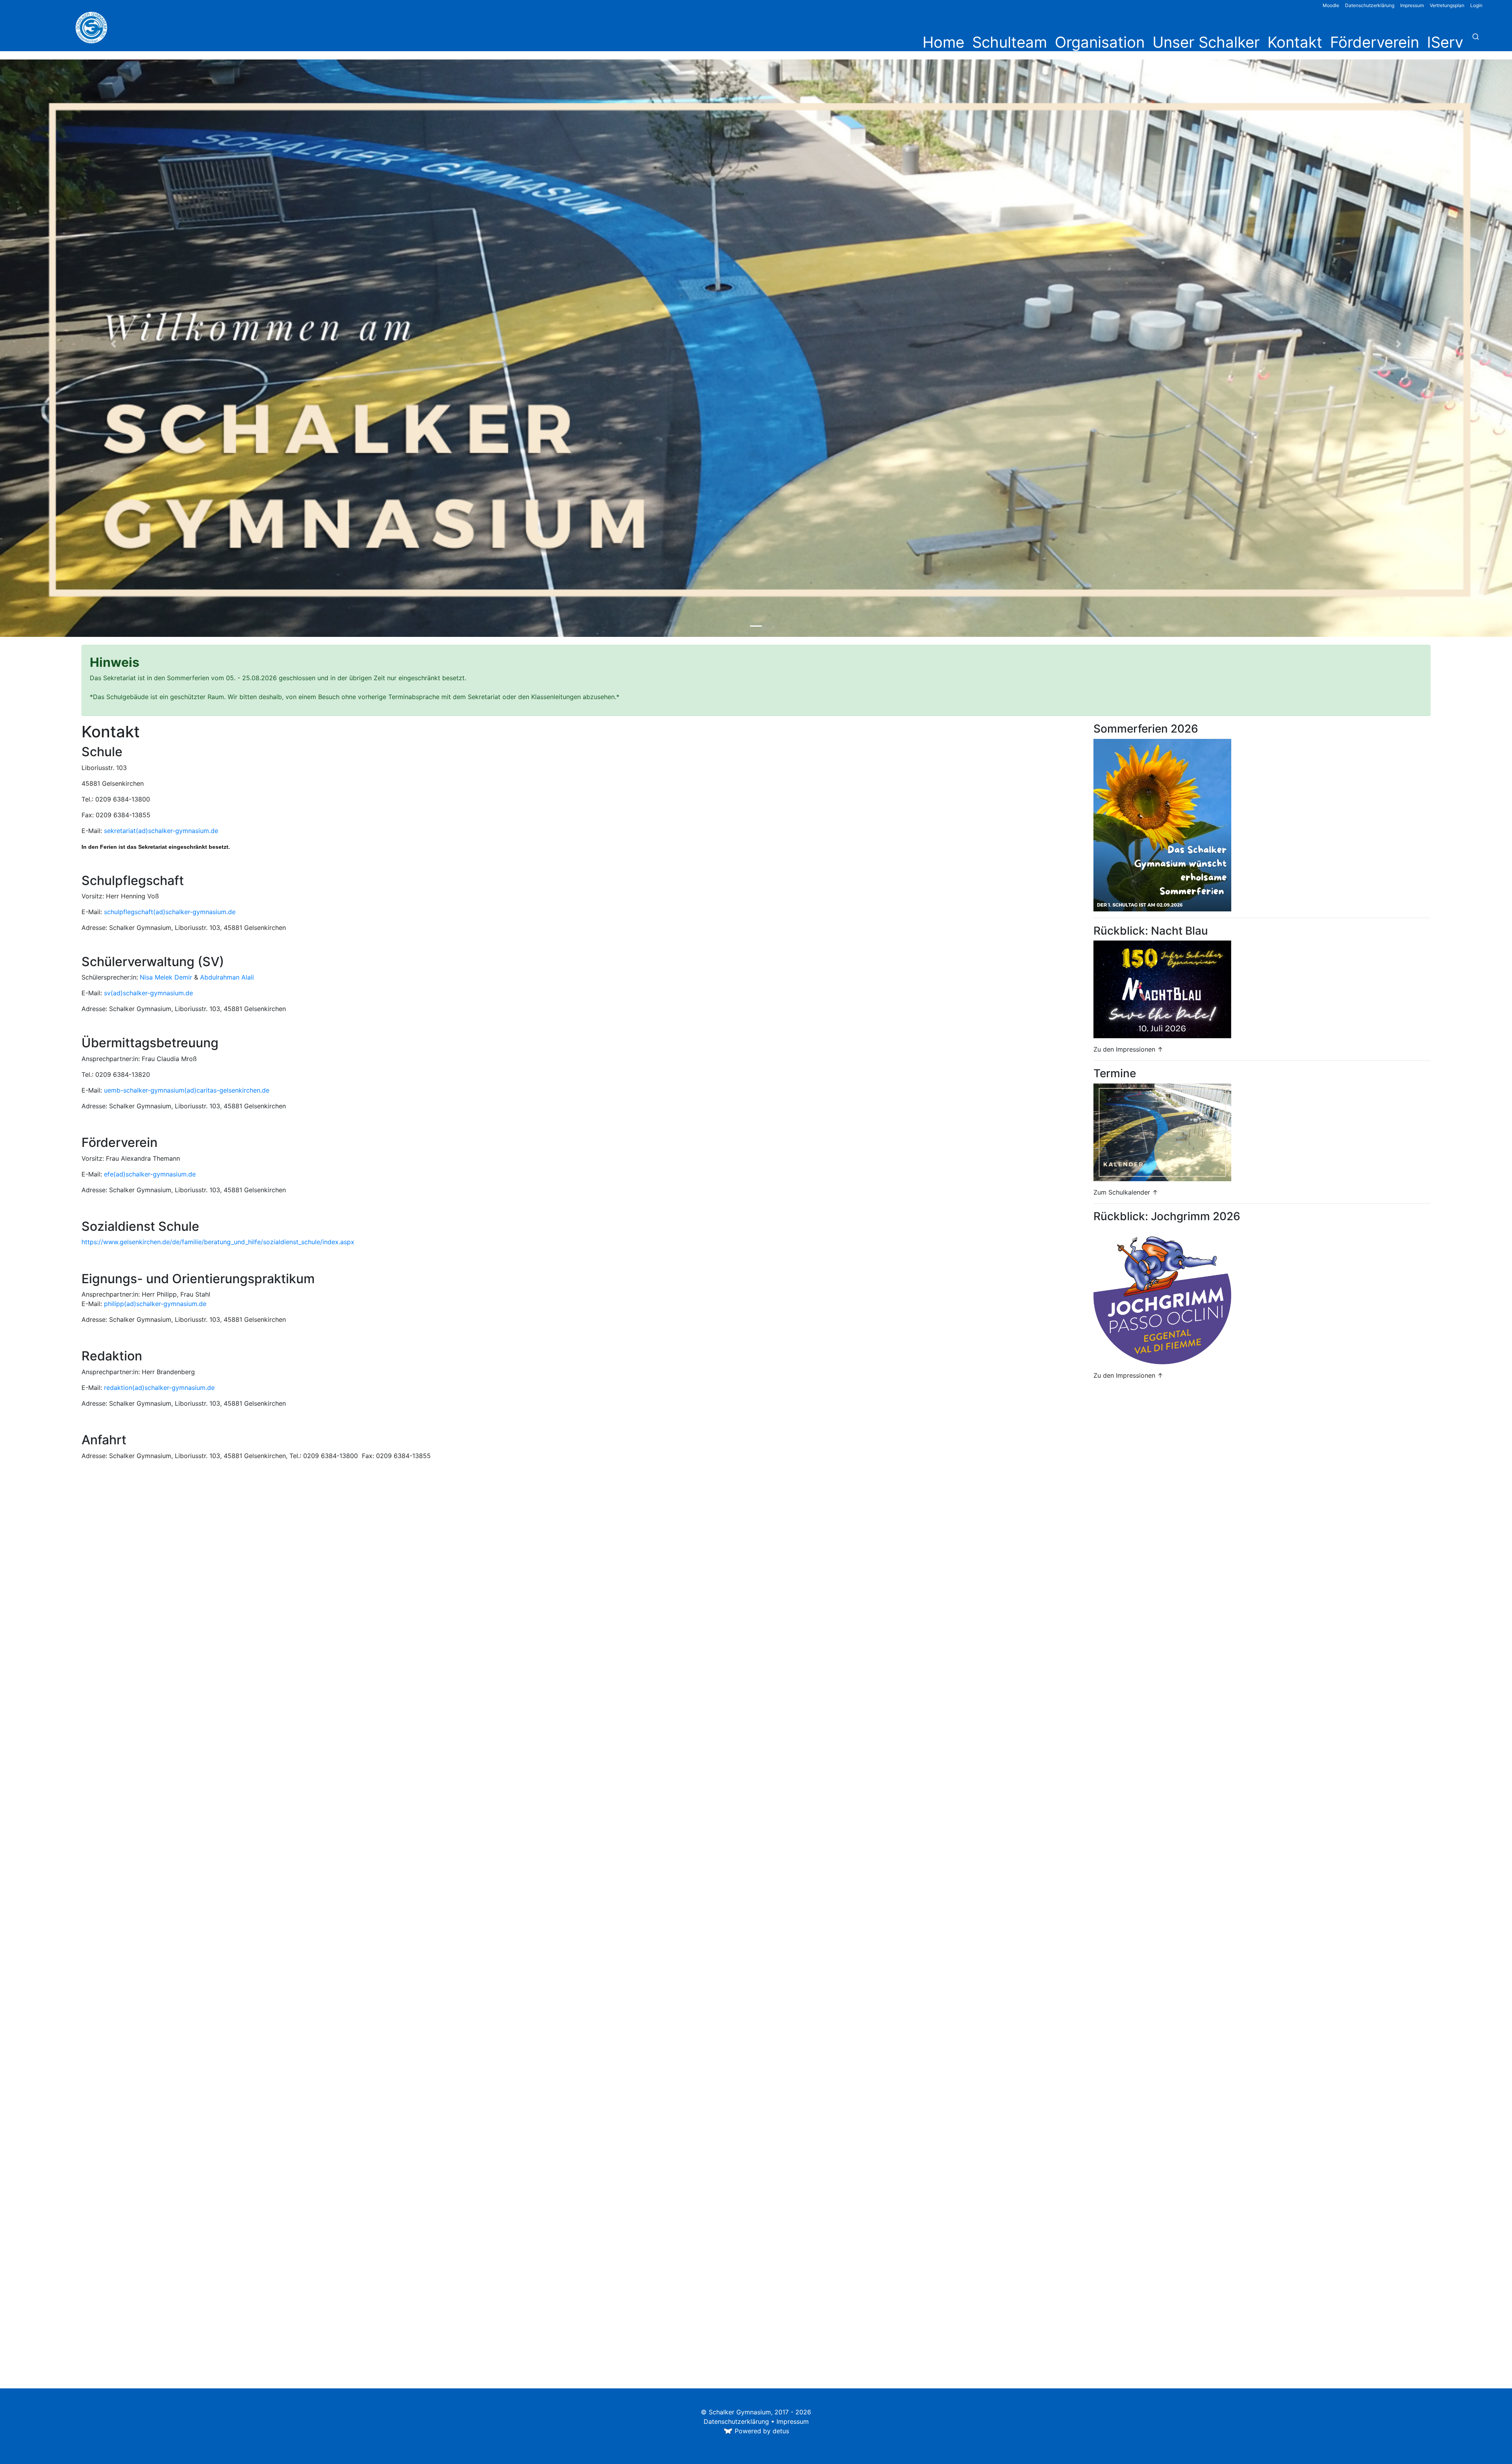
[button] (113, 344)
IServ (1445, 42)
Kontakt (1295, 42)
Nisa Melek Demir (166, 977)
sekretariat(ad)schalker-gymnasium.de (161, 831)
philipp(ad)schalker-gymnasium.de (155, 1304)
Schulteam (1010, 42)
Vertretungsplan (1447, 5)
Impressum (1412, 5)
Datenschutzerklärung (1370, 5)
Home (943, 42)
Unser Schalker (1206, 42)
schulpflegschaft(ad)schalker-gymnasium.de (170, 912)
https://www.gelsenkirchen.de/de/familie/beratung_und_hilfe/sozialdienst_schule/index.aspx (218, 1242)
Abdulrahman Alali (227, 977)
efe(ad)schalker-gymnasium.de (150, 1174)
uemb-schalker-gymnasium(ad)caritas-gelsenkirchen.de (187, 1090)
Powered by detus (762, 2431)
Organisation (1100, 42)
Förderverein (1375, 42)
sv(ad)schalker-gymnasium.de (148, 993)
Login (1476, 5)
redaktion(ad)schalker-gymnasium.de (159, 1388)
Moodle (1331, 5)
